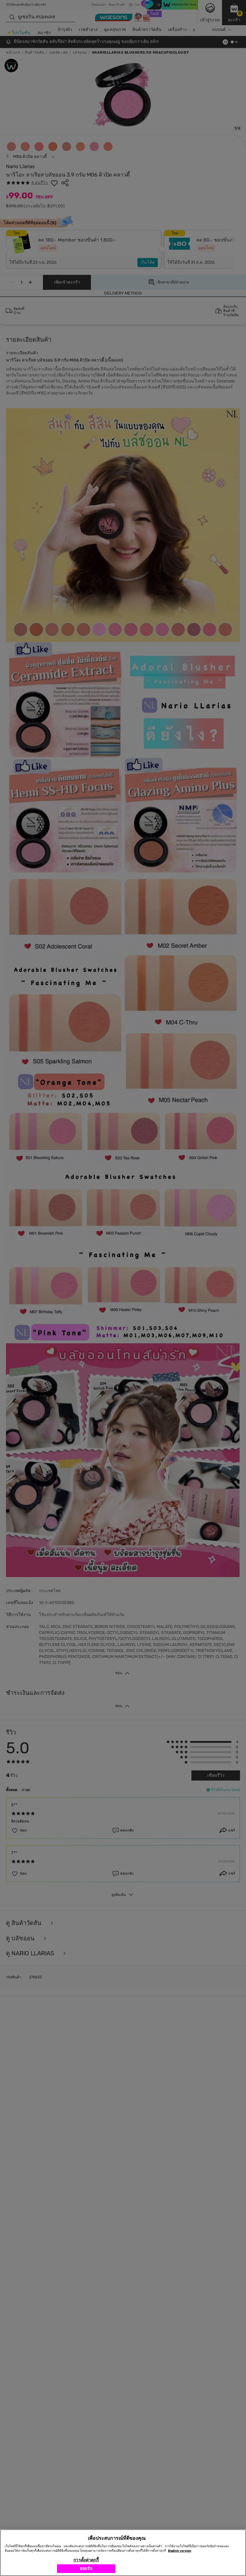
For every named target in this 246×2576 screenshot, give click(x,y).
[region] (123, 2553)
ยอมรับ (86, 2568)
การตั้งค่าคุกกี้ (86, 2560)
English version (180, 2551)
